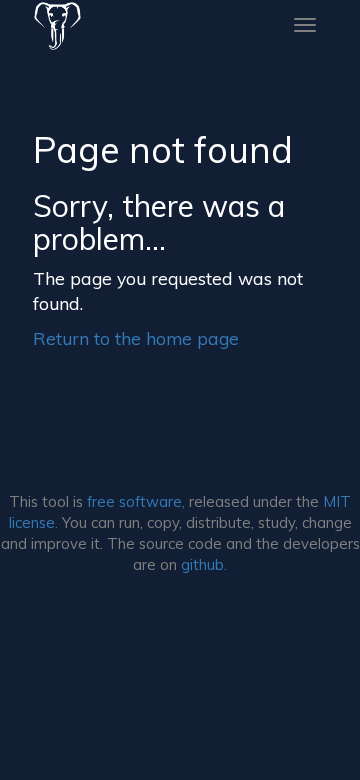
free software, (136, 501)
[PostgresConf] (57, 25)
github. (204, 564)
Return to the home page (136, 338)
